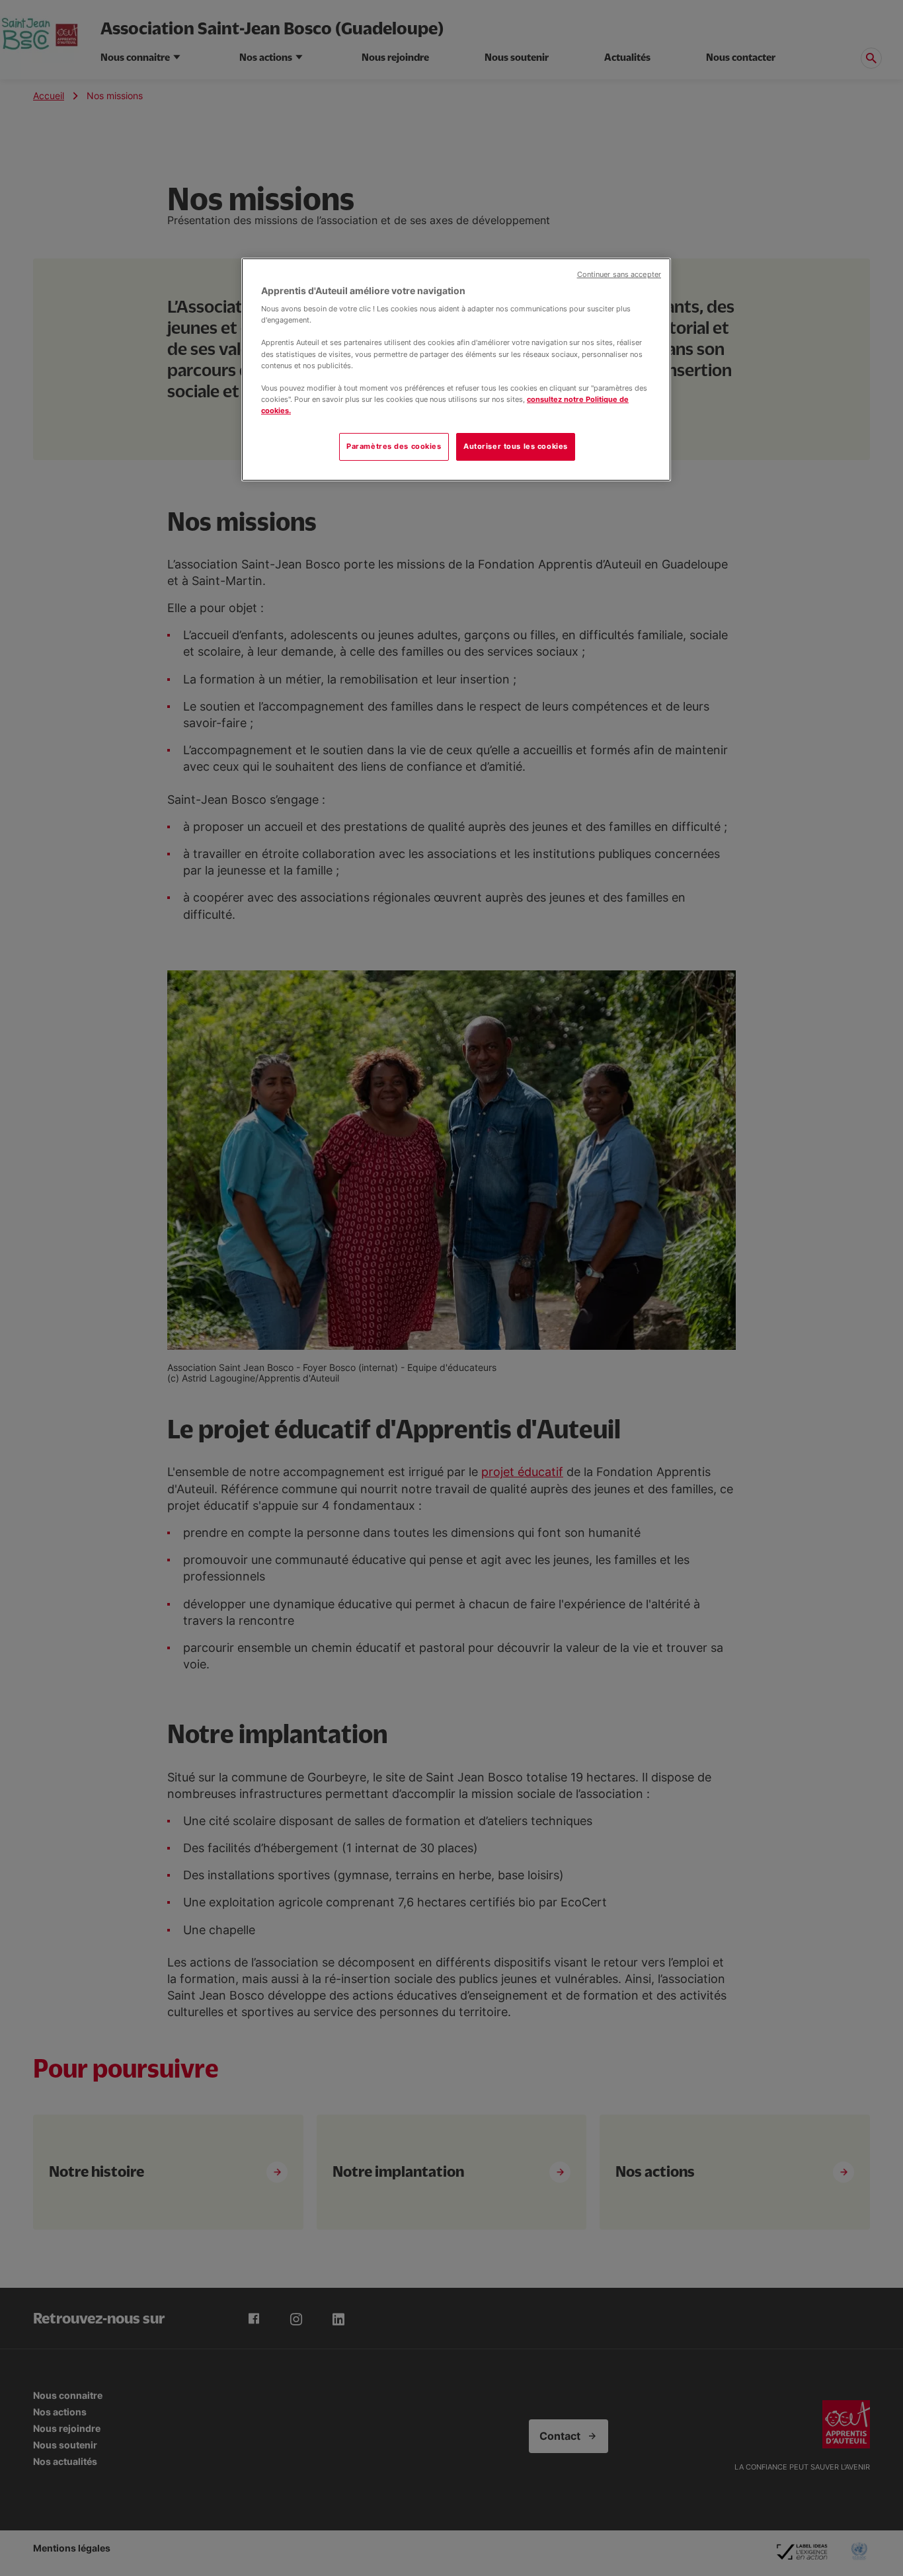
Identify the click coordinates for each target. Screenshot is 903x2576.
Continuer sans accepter (619, 275)
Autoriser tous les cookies (516, 446)
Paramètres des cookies (394, 446)
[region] (456, 370)
